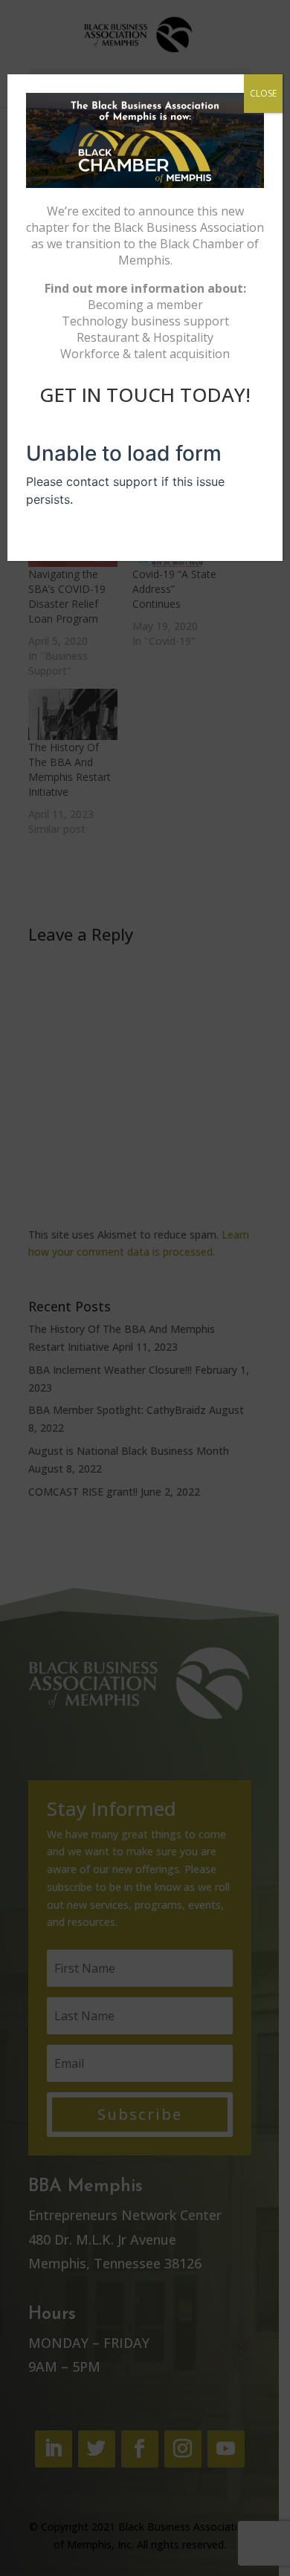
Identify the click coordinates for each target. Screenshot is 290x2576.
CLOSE (263, 93)
